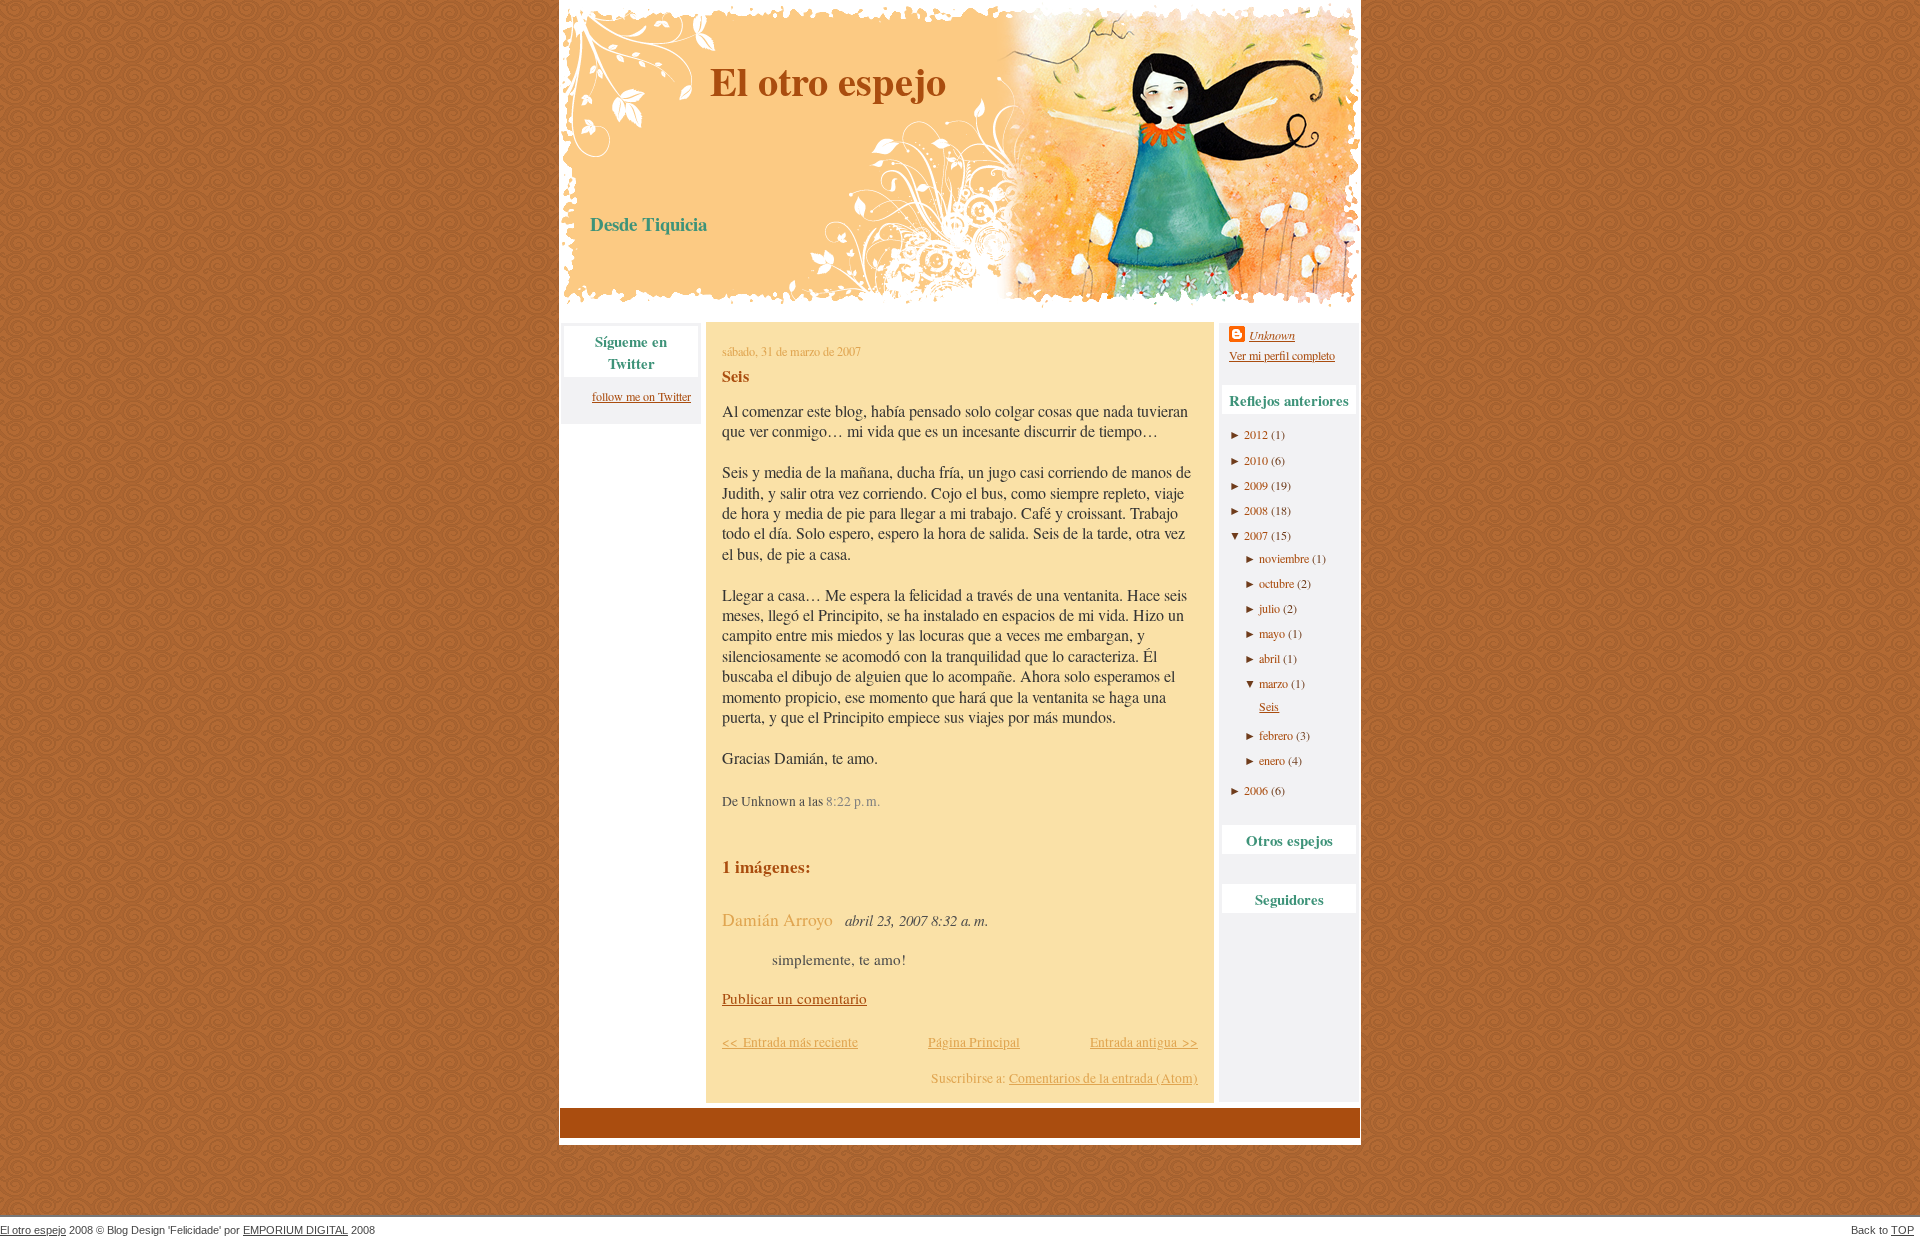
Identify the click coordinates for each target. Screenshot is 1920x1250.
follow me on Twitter (641, 396)
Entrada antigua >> (1144, 1042)
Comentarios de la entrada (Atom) (1103, 1078)
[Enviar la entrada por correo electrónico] (885, 801)
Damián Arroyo (777, 919)
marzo (1273, 683)
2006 (1256, 790)
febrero (1276, 735)
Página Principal (974, 1042)
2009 (1256, 485)
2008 (1256, 510)
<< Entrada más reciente (790, 1042)
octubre (1276, 583)
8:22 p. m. (853, 801)
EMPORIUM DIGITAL (295, 1230)
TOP (1902, 1230)
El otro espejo (828, 80)
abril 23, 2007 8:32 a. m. (917, 920)
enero (1272, 760)
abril (1269, 658)
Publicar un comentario (794, 998)
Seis (735, 376)
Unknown (1272, 335)
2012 (1256, 434)
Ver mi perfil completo (1282, 355)
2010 (1256, 460)
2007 (1256, 535)
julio (1269, 608)
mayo (1272, 633)
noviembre (1284, 558)
